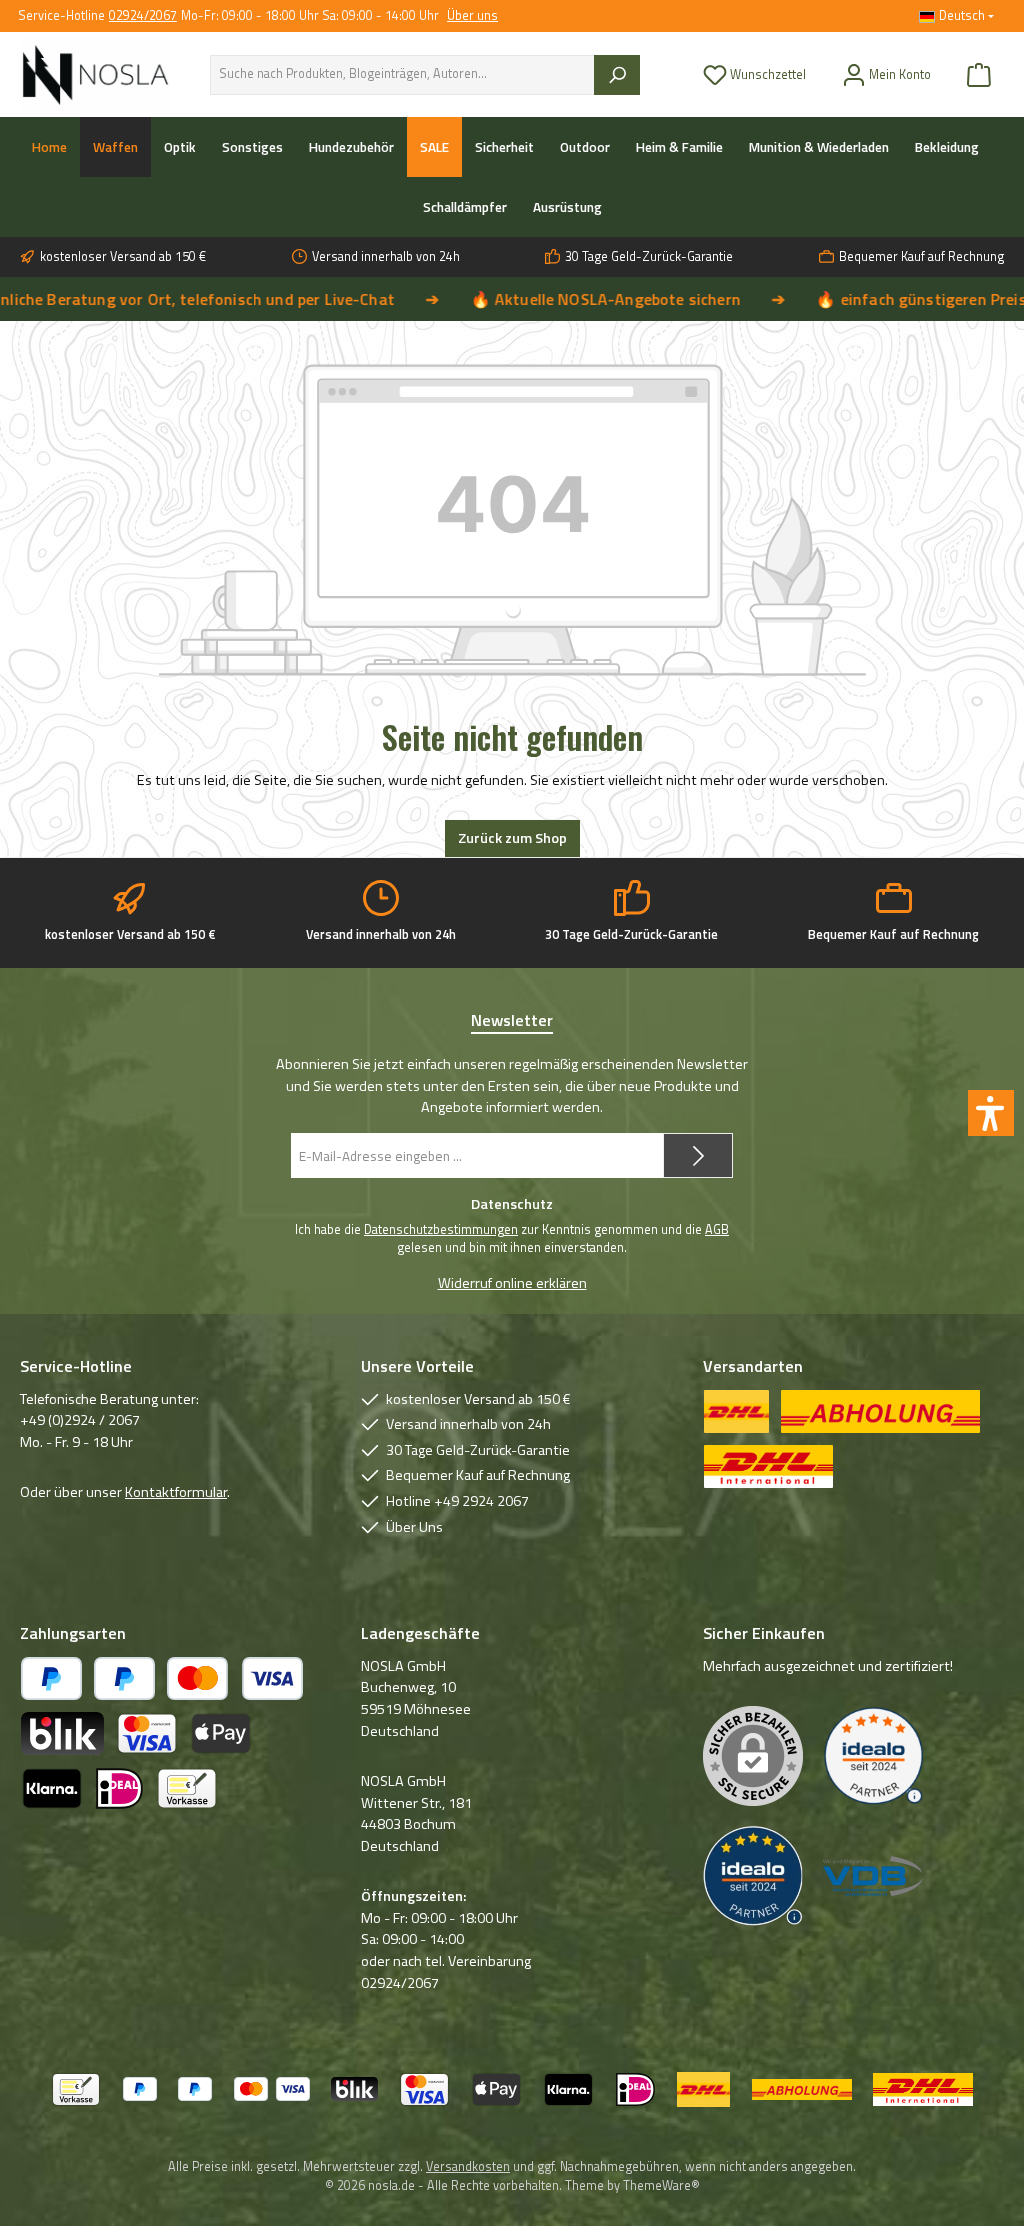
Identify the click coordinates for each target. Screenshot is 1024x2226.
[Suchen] (617, 75)
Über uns (472, 16)
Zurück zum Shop (512, 838)
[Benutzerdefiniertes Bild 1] (873, 1756)
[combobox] (402, 75)
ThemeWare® (661, 2185)
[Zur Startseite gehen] (95, 74)
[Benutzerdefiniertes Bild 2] (753, 1876)
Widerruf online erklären (512, 1283)
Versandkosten (468, 2166)
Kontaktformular (176, 1492)
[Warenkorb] (979, 74)
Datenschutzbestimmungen (441, 1230)
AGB (717, 1230)
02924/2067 (143, 16)
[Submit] (698, 1155)
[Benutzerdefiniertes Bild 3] (873, 1876)
